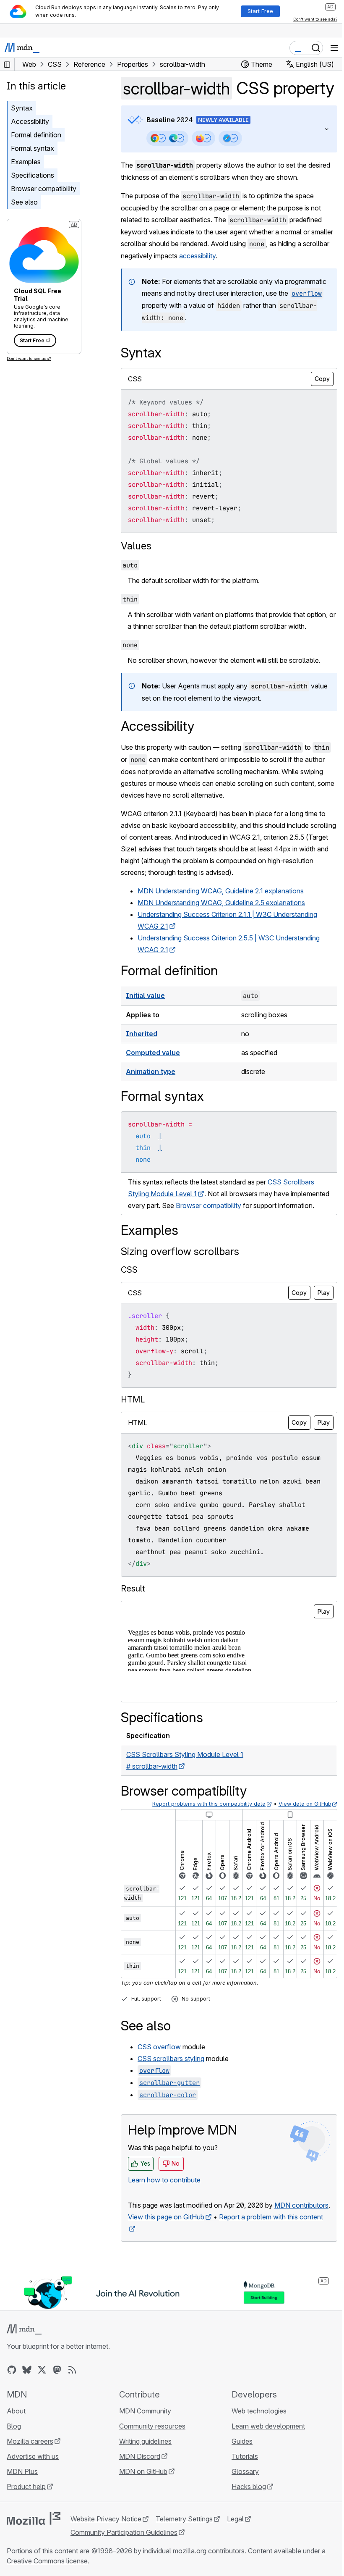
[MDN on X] (42, 2413)
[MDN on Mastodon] (57, 2413)
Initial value (145, 1016)
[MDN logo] (24, 2373)
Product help (26, 2530)
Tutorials (241, 2500)
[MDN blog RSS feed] (72, 2413)
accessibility (225, 277)
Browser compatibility (44, 189)
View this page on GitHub (166, 2261)
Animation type (151, 1092)
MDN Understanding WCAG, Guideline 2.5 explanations (221, 923)
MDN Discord (138, 2500)
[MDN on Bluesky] (27, 2413)
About (16, 2454)
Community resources (150, 2469)
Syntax (22, 108)
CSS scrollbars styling (171, 2091)
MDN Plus (22, 2515)
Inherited (142, 1054)
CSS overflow (159, 2079)
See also (24, 202)
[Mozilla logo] (34, 2562)
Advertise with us (33, 2500)
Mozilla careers (30, 2484)
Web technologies (255, 2454)
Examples (26, 162)
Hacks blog (245, 2530)
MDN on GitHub (141, 2515)
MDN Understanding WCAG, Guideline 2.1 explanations (221, 911)
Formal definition (36, 135)
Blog (14, 2469)
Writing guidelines (143, 2484)
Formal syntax (33, 148)
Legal (235, 2562)
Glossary (241, 2515)
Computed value (153, 1073)
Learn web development (264, 2469)
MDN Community (143, 2454)
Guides (238, 2484)
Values (136, 566)
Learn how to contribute (164, 2212)
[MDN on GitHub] (12, 2413)
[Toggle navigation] (334, 48)
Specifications (33, 175)
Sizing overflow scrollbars (180, 1284)
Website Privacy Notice (106, 2562)
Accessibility (30, 121)
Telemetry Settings (184, 2562)
